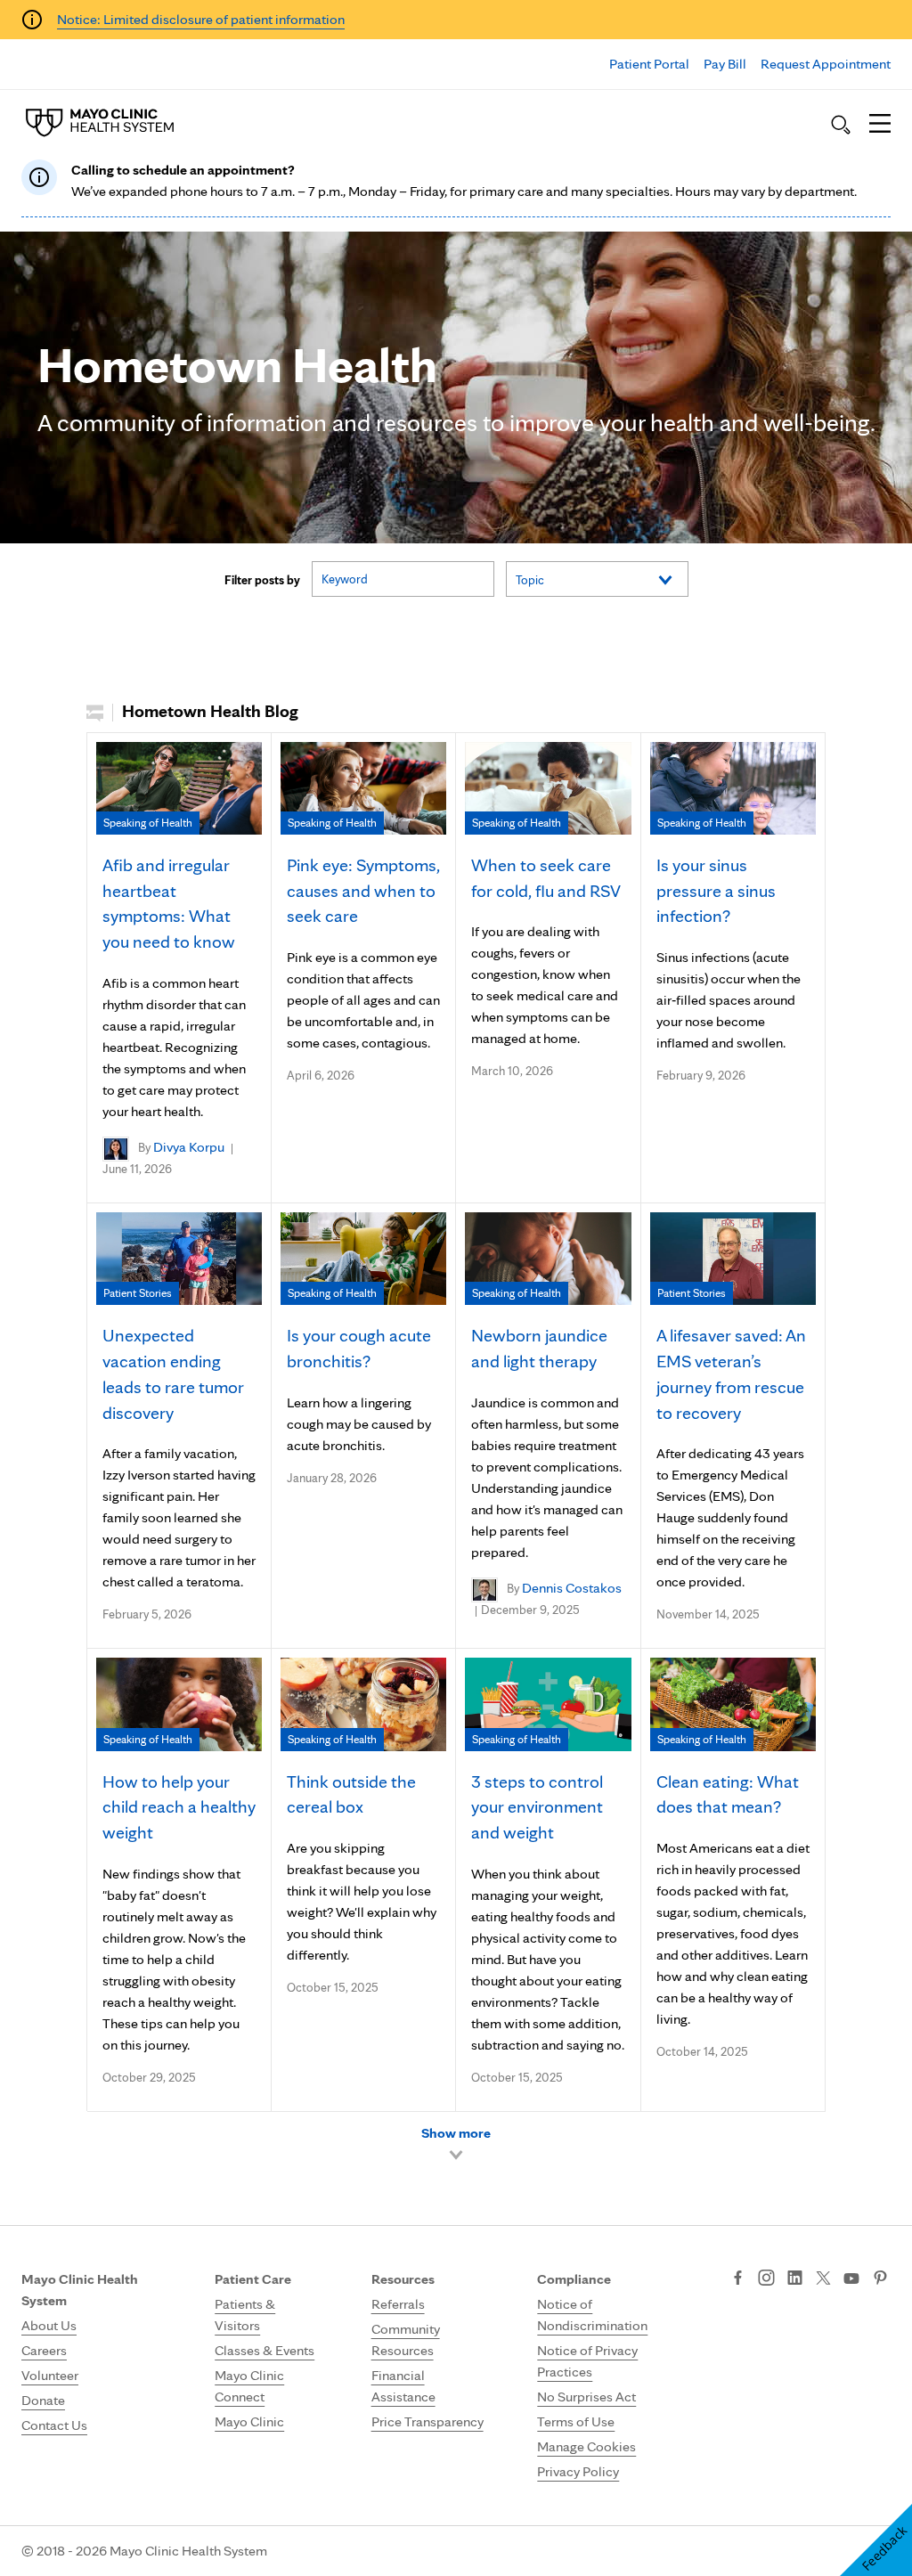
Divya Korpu (189, 1147)
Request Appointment (826, 64)
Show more (456, 2133)
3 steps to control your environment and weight (537, 1807)
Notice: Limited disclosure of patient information (201, 19)
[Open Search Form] (841, 125)
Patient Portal (649, 64)
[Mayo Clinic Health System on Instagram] (766, 2279)
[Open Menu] (880, 125)
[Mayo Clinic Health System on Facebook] (738, 2279)
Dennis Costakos (572, 1588)
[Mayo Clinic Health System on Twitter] (823, 2279)
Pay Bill (725, 64)
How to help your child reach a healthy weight (179, 1807)
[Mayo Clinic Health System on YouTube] (851, 2279)
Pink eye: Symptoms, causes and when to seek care (363, 891)
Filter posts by (262, 580)
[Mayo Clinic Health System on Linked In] (795, 2279)
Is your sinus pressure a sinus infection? (716, 891)
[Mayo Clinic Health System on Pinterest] (880, 2279)
